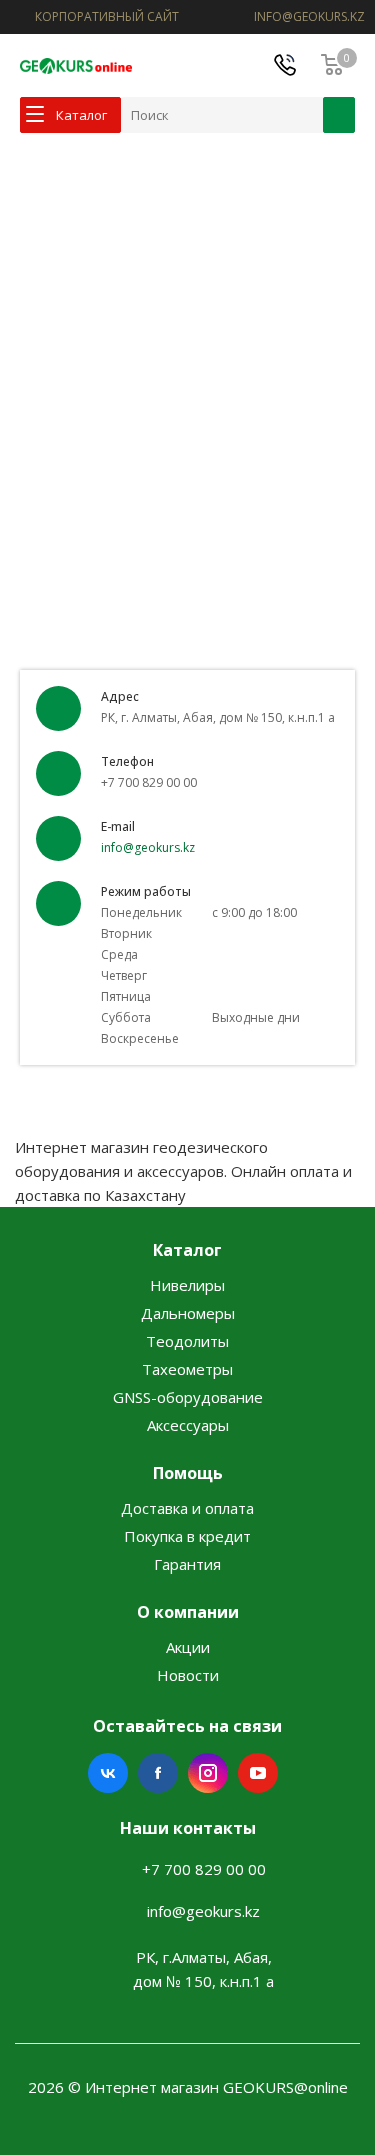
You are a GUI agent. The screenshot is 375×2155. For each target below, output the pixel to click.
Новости (188, 1675)
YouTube (258, 1773)
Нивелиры (187, 1285)
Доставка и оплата (187, 1508)
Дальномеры (188, 1313)
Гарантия (187, 1564)
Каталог (187, 1250)
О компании (188, 1612)
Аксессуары (188, 1425)
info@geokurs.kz (148, 847)
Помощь (188, 1473)
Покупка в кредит (187, 1536)
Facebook (158, 1773)
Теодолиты (187, 1341)
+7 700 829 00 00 (204, 1869)
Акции (188, 1647)
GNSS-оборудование (188, 1397)
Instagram (208, 1773)
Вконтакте (108, 1773)
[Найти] (339, 115)
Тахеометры (187, 1369)
